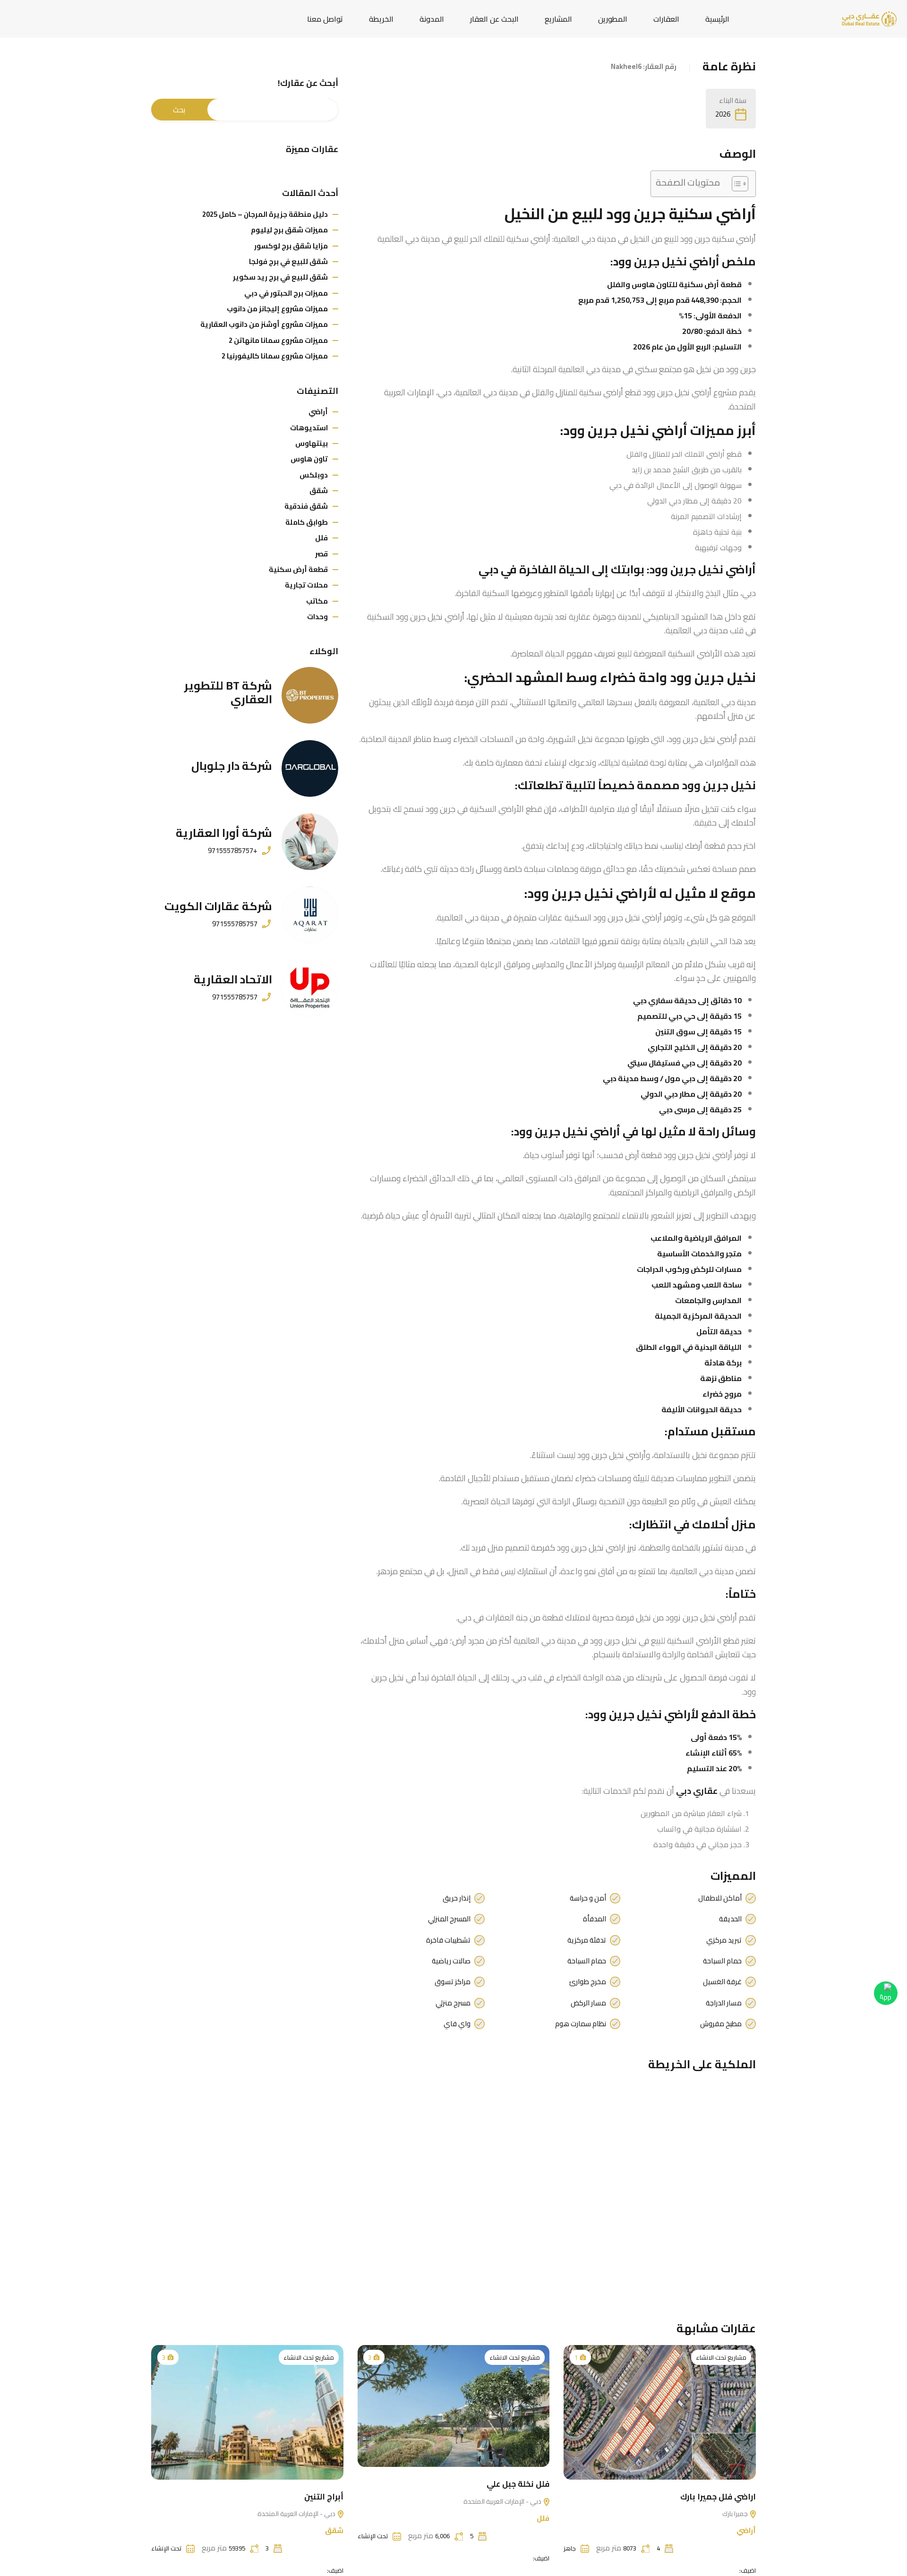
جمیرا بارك (736, 2514)
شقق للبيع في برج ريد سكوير (280, 277)
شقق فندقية (306, 506)
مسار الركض (588, 2003)
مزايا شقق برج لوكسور (291, 246)
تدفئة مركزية (587, 1940)
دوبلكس (314, 475)
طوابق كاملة (307, 522)
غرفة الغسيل (722, 1982)
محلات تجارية (306, 585)
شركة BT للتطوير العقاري (228, 692)
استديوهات (309, 428)
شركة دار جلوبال (232, 766)
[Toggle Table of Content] (735, 184)
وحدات (317, 617)
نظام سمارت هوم (581, 2024)
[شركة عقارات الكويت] (310, 915)
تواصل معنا (325, 19)
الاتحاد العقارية (233, 979)
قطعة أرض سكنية (298, 569)
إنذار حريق (457, 1898)
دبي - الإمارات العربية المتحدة (503, 2501)
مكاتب (317, 601)
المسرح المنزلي (449, 1919)
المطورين (613, 19)
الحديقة (730, 1919)
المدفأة (595, 1919)
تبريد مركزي (724, 1940)
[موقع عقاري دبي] (869, 18)
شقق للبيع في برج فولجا (288, 261)
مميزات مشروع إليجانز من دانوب (277, 309)
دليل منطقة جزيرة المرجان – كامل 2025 (265, 214)
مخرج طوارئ (588, 1982)
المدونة (432, 19)
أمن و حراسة (588, 1898)
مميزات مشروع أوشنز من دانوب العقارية (264, 324)
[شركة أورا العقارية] (310, 842)
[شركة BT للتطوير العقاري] (310, 695)
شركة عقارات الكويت (218, 906)
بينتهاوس (312, 443)
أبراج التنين (324, 2497)
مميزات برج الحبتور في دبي (286, 293)
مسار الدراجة (724, 2003)
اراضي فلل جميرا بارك (718, 2497)
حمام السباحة (722, 1961)
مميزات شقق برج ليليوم (289, 230)
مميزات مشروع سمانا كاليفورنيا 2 (275, 356)
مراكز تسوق (453, 1982)
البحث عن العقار (494, 19)
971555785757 (235, 924)
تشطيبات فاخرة (448, 1940)
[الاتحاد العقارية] (310, 988)
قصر (321, 554)
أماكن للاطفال (720, 1898)
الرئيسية (717, 19)
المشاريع (558, 19)
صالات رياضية (451, 1961)
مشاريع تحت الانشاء (721, 2357)
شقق (319, 490)
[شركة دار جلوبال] (310, 768)
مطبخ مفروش (721, 2024)
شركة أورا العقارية (224, 833)
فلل (321, 538)
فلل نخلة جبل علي (518, 2484)
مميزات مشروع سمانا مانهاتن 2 (278, 340)
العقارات (666, 19)
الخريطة (381, 19)
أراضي (318, 412)
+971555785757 (233, 851)
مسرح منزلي (453, 2003)
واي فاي (457, 2024)
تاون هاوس (309, 459)
